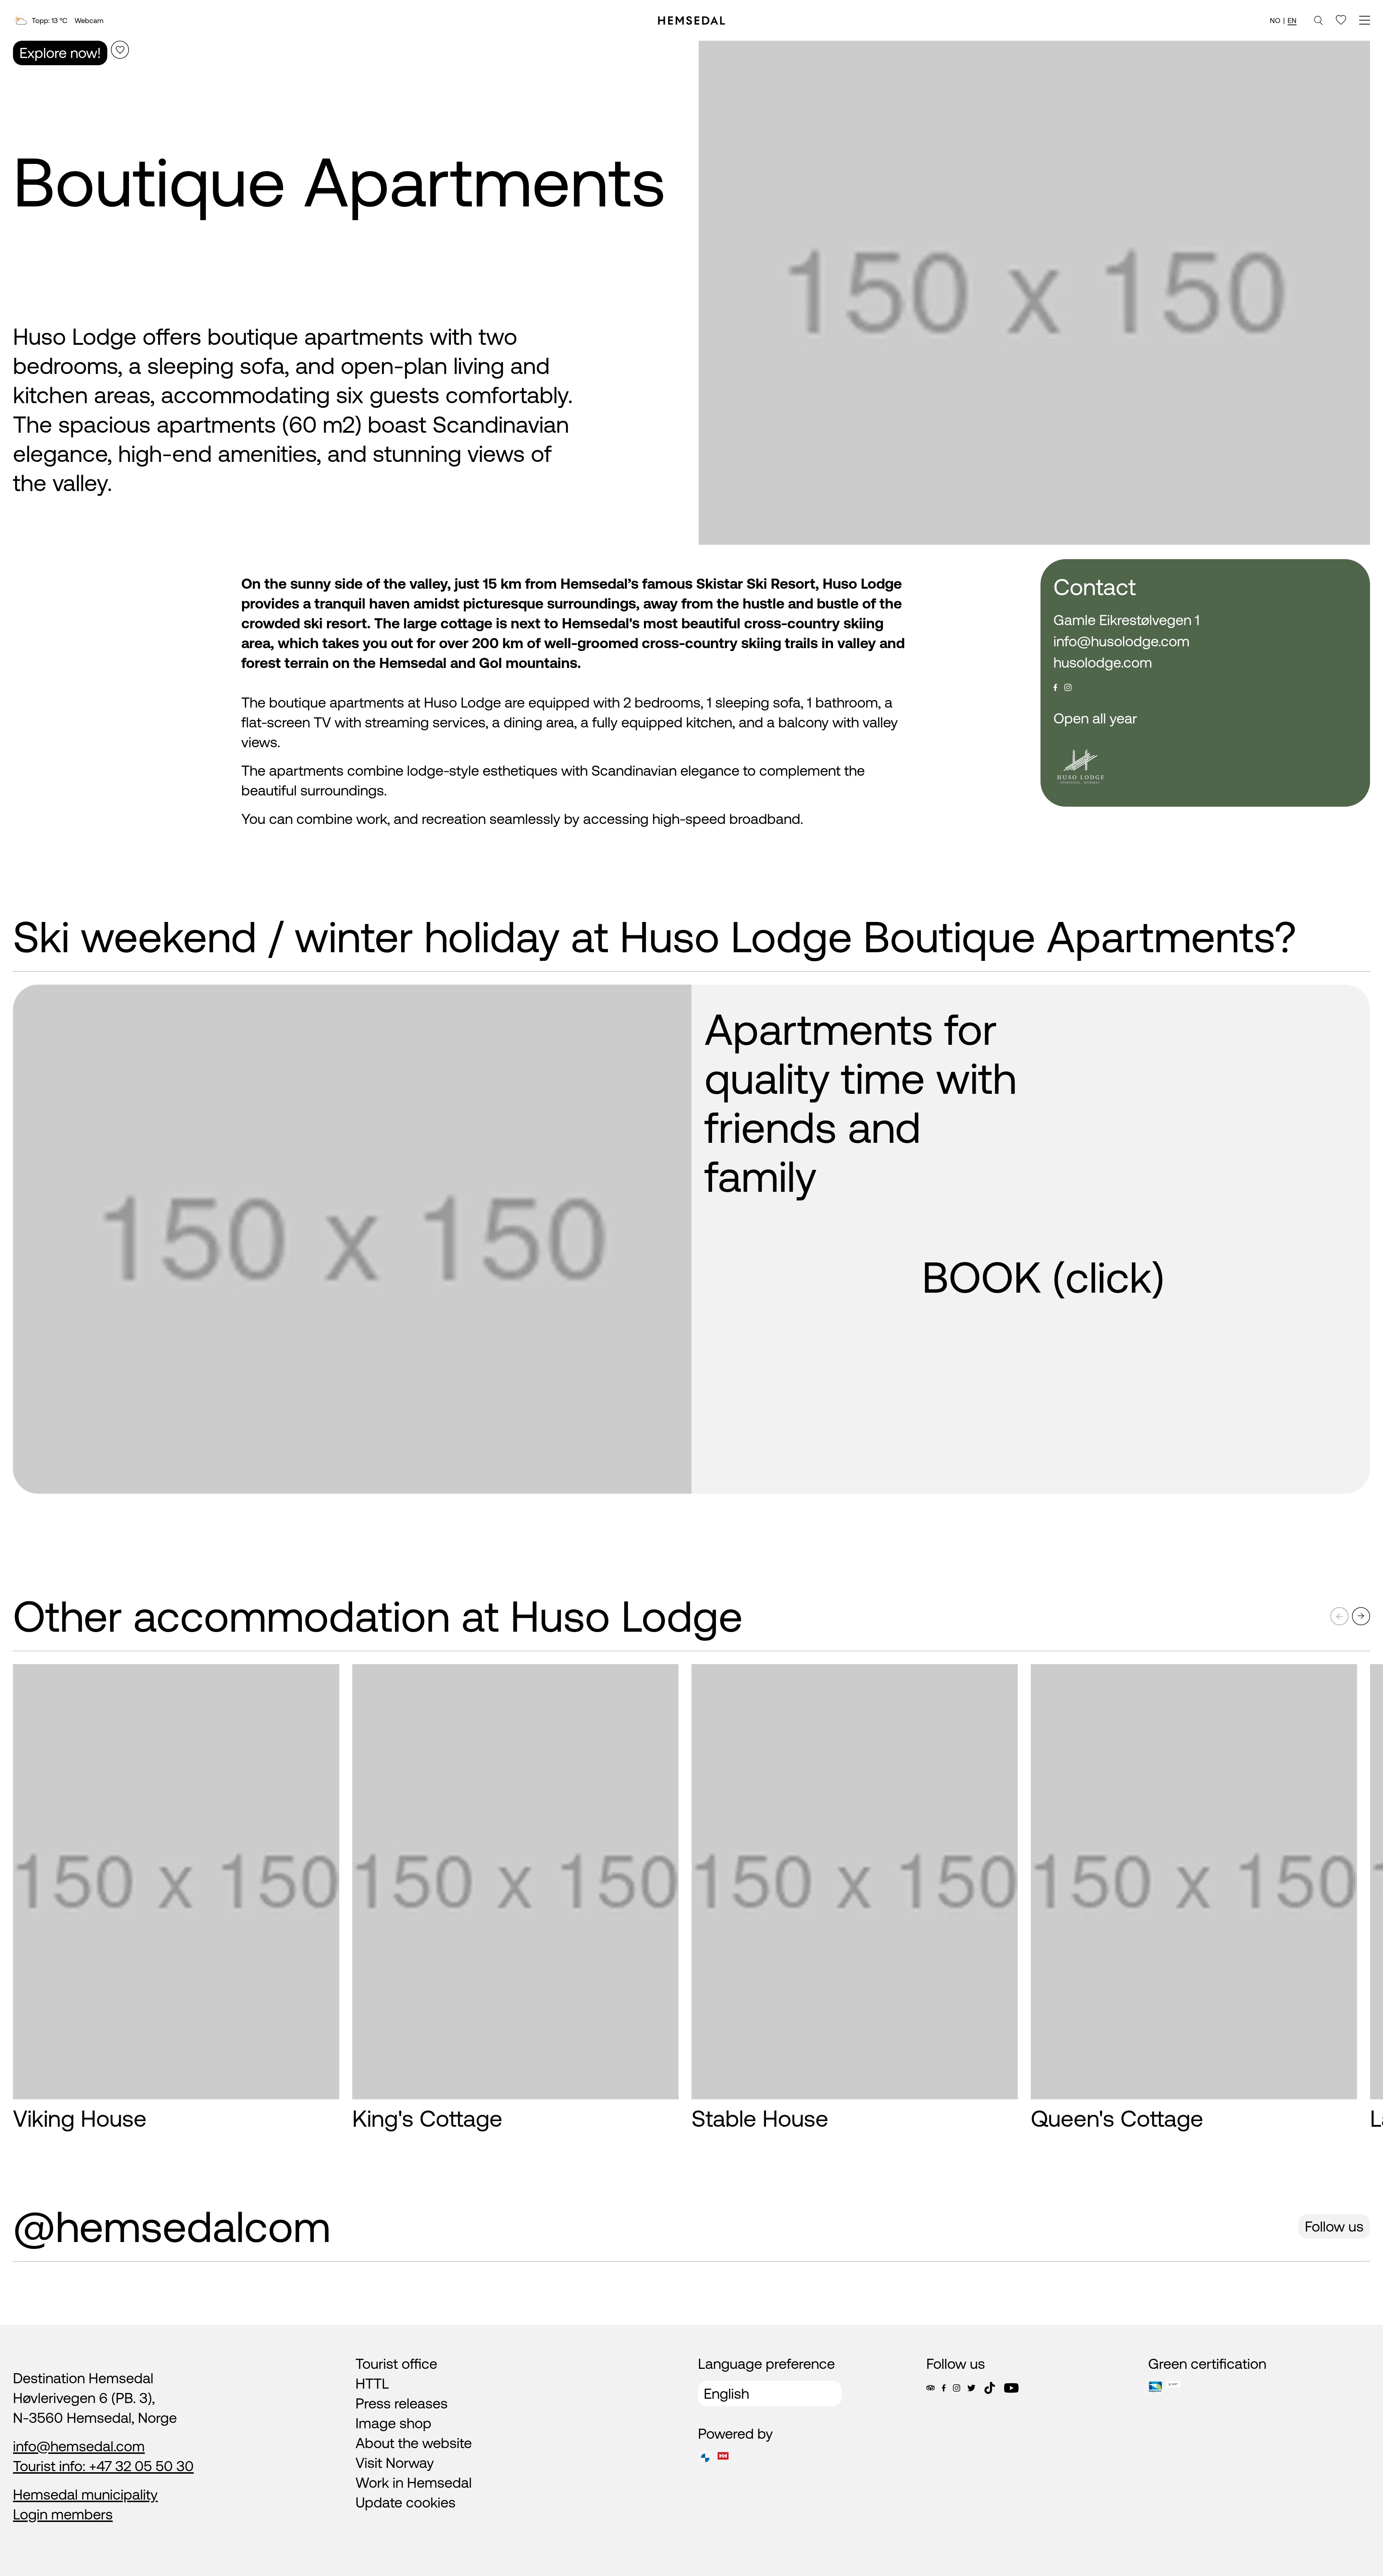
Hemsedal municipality (85, 2494)
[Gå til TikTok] (990, 2388)
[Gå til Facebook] (944, 2388)
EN (1292, 20)
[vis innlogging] (327, 1682)
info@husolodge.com (1122, 641)
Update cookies (406, 2502)
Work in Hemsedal (414, 2483)
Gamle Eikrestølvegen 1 (1127, 620)
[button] (1339, 1616)
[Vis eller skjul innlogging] (120, 50)
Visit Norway (395, 2463)
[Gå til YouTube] (1011, 2388)
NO (1275, 20)
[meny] (1365, 21)
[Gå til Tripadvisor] (930, 2388)
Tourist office (396, 2364)
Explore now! (60, 53)
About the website (414, 2443)
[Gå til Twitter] (971, 2388)
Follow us (1334, 2226)
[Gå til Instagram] (957, 2388)
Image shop (393, 2423)
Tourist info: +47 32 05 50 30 (103, 2466)
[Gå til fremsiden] (691, 21)
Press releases (402, 2403)
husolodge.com (1103, 662)
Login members (63, 2514)
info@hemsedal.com (79, 2446)
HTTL (372, 2383)
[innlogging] (1341, 20)
